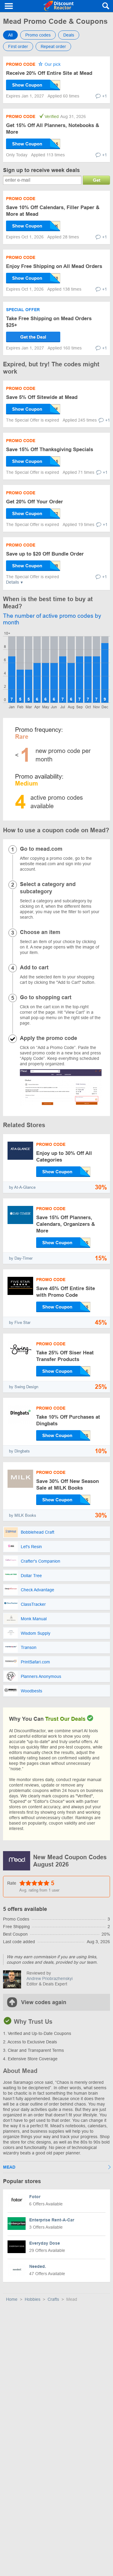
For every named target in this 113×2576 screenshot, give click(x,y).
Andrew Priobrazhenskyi (50, 1978)
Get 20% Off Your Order (35, 502)
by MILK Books (23, 1515)
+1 (105, 96)
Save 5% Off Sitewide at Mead (42, 397)
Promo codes (38, 35)
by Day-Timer (21, 1258)
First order (18, 46)
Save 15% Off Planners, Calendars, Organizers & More (66, 1224)
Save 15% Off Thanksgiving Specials (50, 450)
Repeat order (53, 46)
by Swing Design (24, 1387)
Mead (9, 2167)
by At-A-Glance (22, 1187)
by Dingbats (19, 1451)
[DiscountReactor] (58, 6)
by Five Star (20, 1323)
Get (97, 180)
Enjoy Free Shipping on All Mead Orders (54, 266)
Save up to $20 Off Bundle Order (45, 554)
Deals (69, 35)
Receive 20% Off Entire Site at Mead (49, 73)
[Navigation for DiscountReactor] (9, 6)
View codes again (44, 2002)
